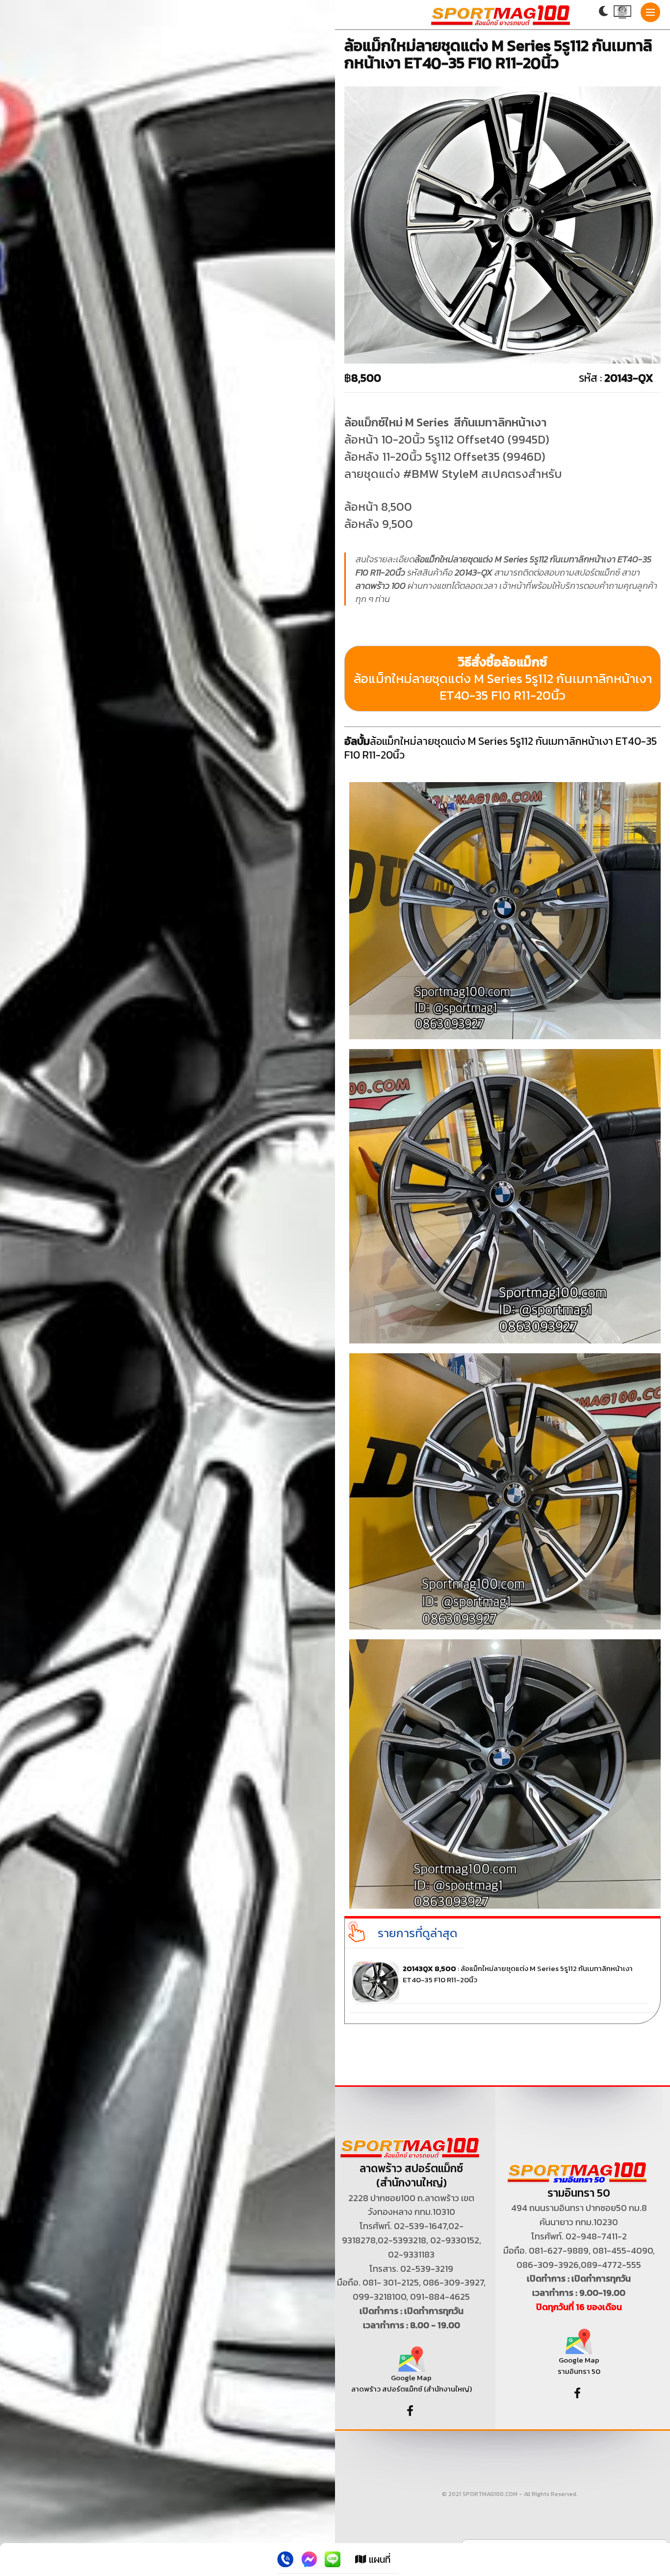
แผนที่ (378, 2559)
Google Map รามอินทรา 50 (579, 2365)
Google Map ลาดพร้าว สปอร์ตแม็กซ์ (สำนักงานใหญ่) (412, 2383)
